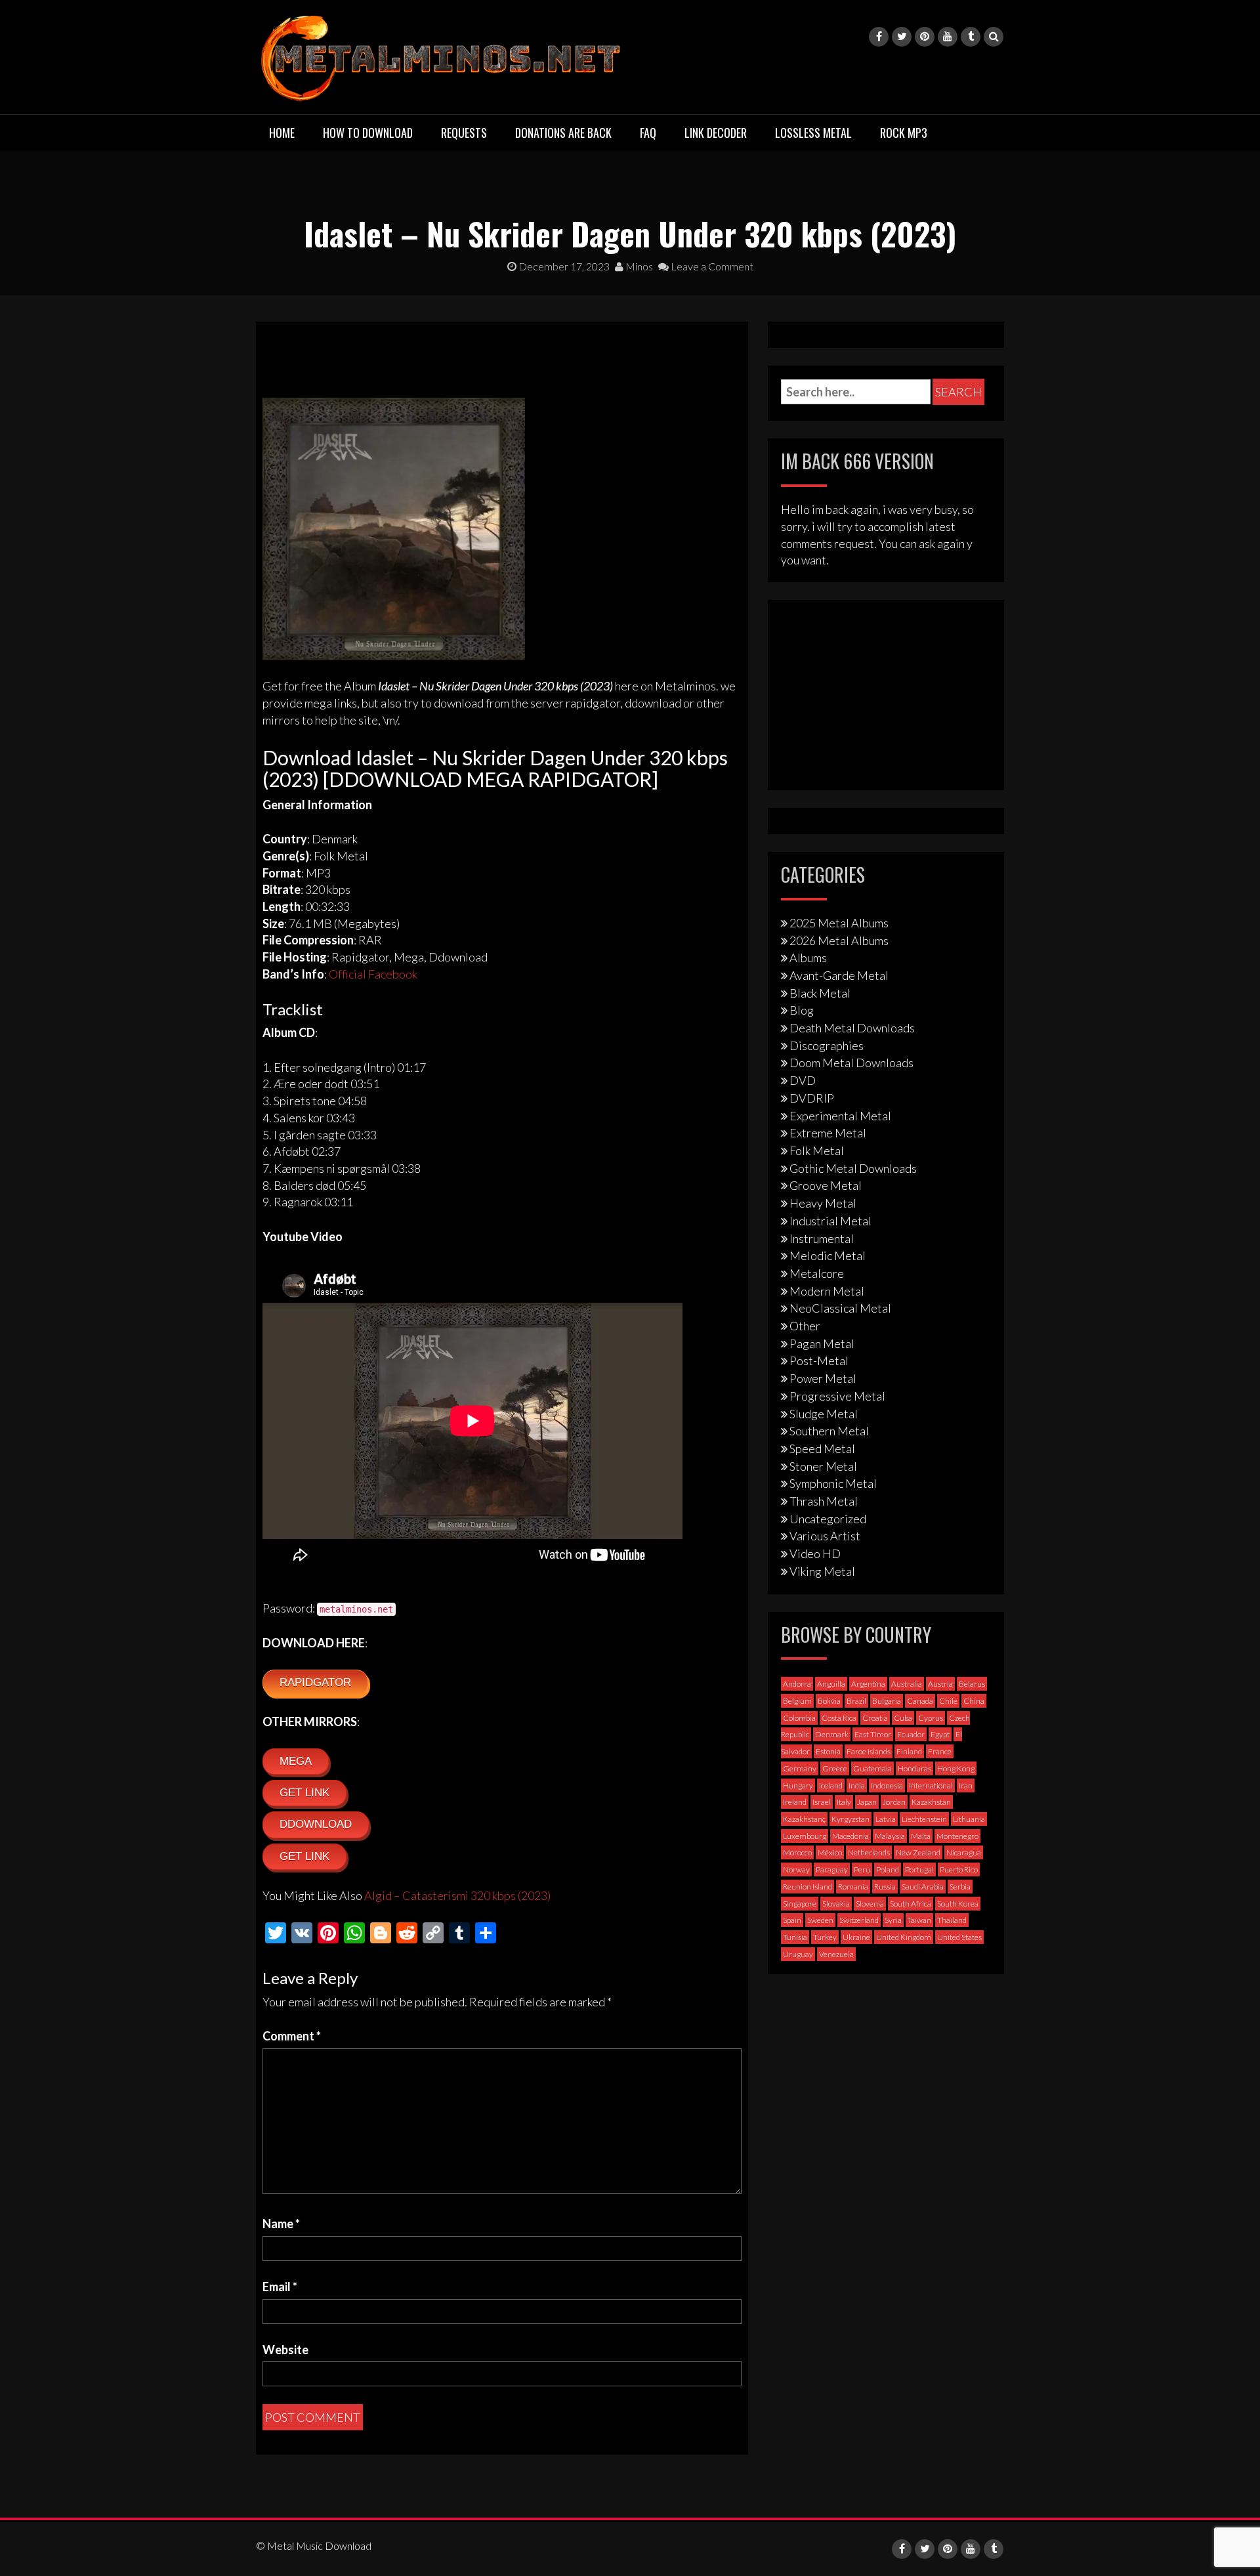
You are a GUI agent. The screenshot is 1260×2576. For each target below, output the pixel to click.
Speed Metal (822, 1448)
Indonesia (887, 1785)
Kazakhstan (931, 1802)
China (974, 1701)
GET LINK (304, 1793)
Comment (292, 2036)
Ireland (795, 1802)
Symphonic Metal (833, 1483)
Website (285, 2350)
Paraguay (832, 1869)
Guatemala (872, 1768)
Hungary (798, 1785)
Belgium (797, 1701)
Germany (800, 1768)
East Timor (873, 1734)
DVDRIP (812, 1098)
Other (805, 1326)
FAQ (648, 133)
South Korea (958, 1904)
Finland (909, 1751)
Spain (792, 1920)
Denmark (832, 1734)
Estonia (828, 1751)
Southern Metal (829, 1431)
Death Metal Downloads (852, 1028)
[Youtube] (948, 37)
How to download (368, 133)
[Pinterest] (925, 37)
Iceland (831, 1785)
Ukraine (856, 1937)
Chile (948, 1701)
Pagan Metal (822, 1343)
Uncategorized (828, 1519)
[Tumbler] (971, 37)
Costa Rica (839, 1718)
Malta (921, 1836)
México (830, 1852)
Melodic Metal (828, 1256)
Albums (808, 958)
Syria (893, 1920)
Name (281, 2224)
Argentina (868, 1684)
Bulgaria (887, 1701)
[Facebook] (879, 37)
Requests (464, 133)
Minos (638, 266)
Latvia (886, 1819)
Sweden (820, 1920)
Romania (853, 1887)
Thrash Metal (824, 1501)
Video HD (815, 1553)
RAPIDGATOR (315, 1682)
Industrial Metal (830, 1221)
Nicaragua (964, 1852)
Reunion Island (808, 1887)
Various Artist (825, 1536)
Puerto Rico (959, 1869)
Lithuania (969, 1819)
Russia (885, 1887)
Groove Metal (826, 1185)
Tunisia (795, 1937)
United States (959, 1937)
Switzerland (859, 1920)
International (931, 1785)
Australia (907, 1684)
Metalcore (817, 1273)
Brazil (856, 1701)
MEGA (296, 1761)
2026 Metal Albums (839, 940)
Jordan (894, 1802)
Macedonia (850, 1836)
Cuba (903, 1718)
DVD (803, 1080)
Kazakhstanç (804, 1819)
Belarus (972, 1684)
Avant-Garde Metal (839, 975)
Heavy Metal (823, 1203)
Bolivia (829, 1701)
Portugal (919, 1869)
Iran (966, 1785)
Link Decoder (716, 133)
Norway (796, 1869)
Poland (888, 1869)
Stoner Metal (823, 1466)
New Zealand (918, 1852)
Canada (920, 1701)
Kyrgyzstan (850, 1819)
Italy (844, 1802)
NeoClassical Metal (840, 1308)
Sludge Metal (824, 1414)
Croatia (875, 1718)
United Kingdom (904, 1937)
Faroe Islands (869, 1751)
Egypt (940, 1734)
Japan (867, 1802)
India (857, 1785)
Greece (835, 1768)
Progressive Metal (837, 1396)
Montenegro (957, 1836)
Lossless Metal (813, 133)
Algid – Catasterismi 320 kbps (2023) (457, 1895)
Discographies (827, 1045)
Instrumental (822, 1238)
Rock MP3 (904, 133)
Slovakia (836, 1904)
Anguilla (831, 1684)
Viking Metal (822, 1571)
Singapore (800, 1904)
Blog (802, 1010)
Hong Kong (956, 1768)
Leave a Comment (711, 266)
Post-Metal (819, 1361)
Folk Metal (817, 1151)
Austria (940, 1684)
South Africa (911, 1904)
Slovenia (870, 1904)
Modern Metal (827, 1291)
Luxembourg (805, 1836)
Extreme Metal (828, 1133)
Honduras (914, 1768)
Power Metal (823, 1378)
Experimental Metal (840, 1116)
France (940, 1751)
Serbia (960, 1887)
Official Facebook (373, 974)
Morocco (797, 1852)
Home (282, 133)
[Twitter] (902, 37)
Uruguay (798, 1954)
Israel (822, 1802)
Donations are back (563, 133)
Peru (862, 1869)
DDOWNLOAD (316, 1824)
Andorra (797, 1684)
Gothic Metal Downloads (853, 1168)
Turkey (825, 1937)
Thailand (952, 1920)
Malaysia (890, 1836)
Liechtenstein (924, 1819)
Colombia (799, 1718)
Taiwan (919, 1920)
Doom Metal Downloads (851, 1063)
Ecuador (911, 1734)
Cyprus (931, 1718)
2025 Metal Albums (839, 923)
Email (280, 2287)
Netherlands (869, 1852)
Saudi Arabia (923, 1887)
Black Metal (820, 993)
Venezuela (836, 1954)
